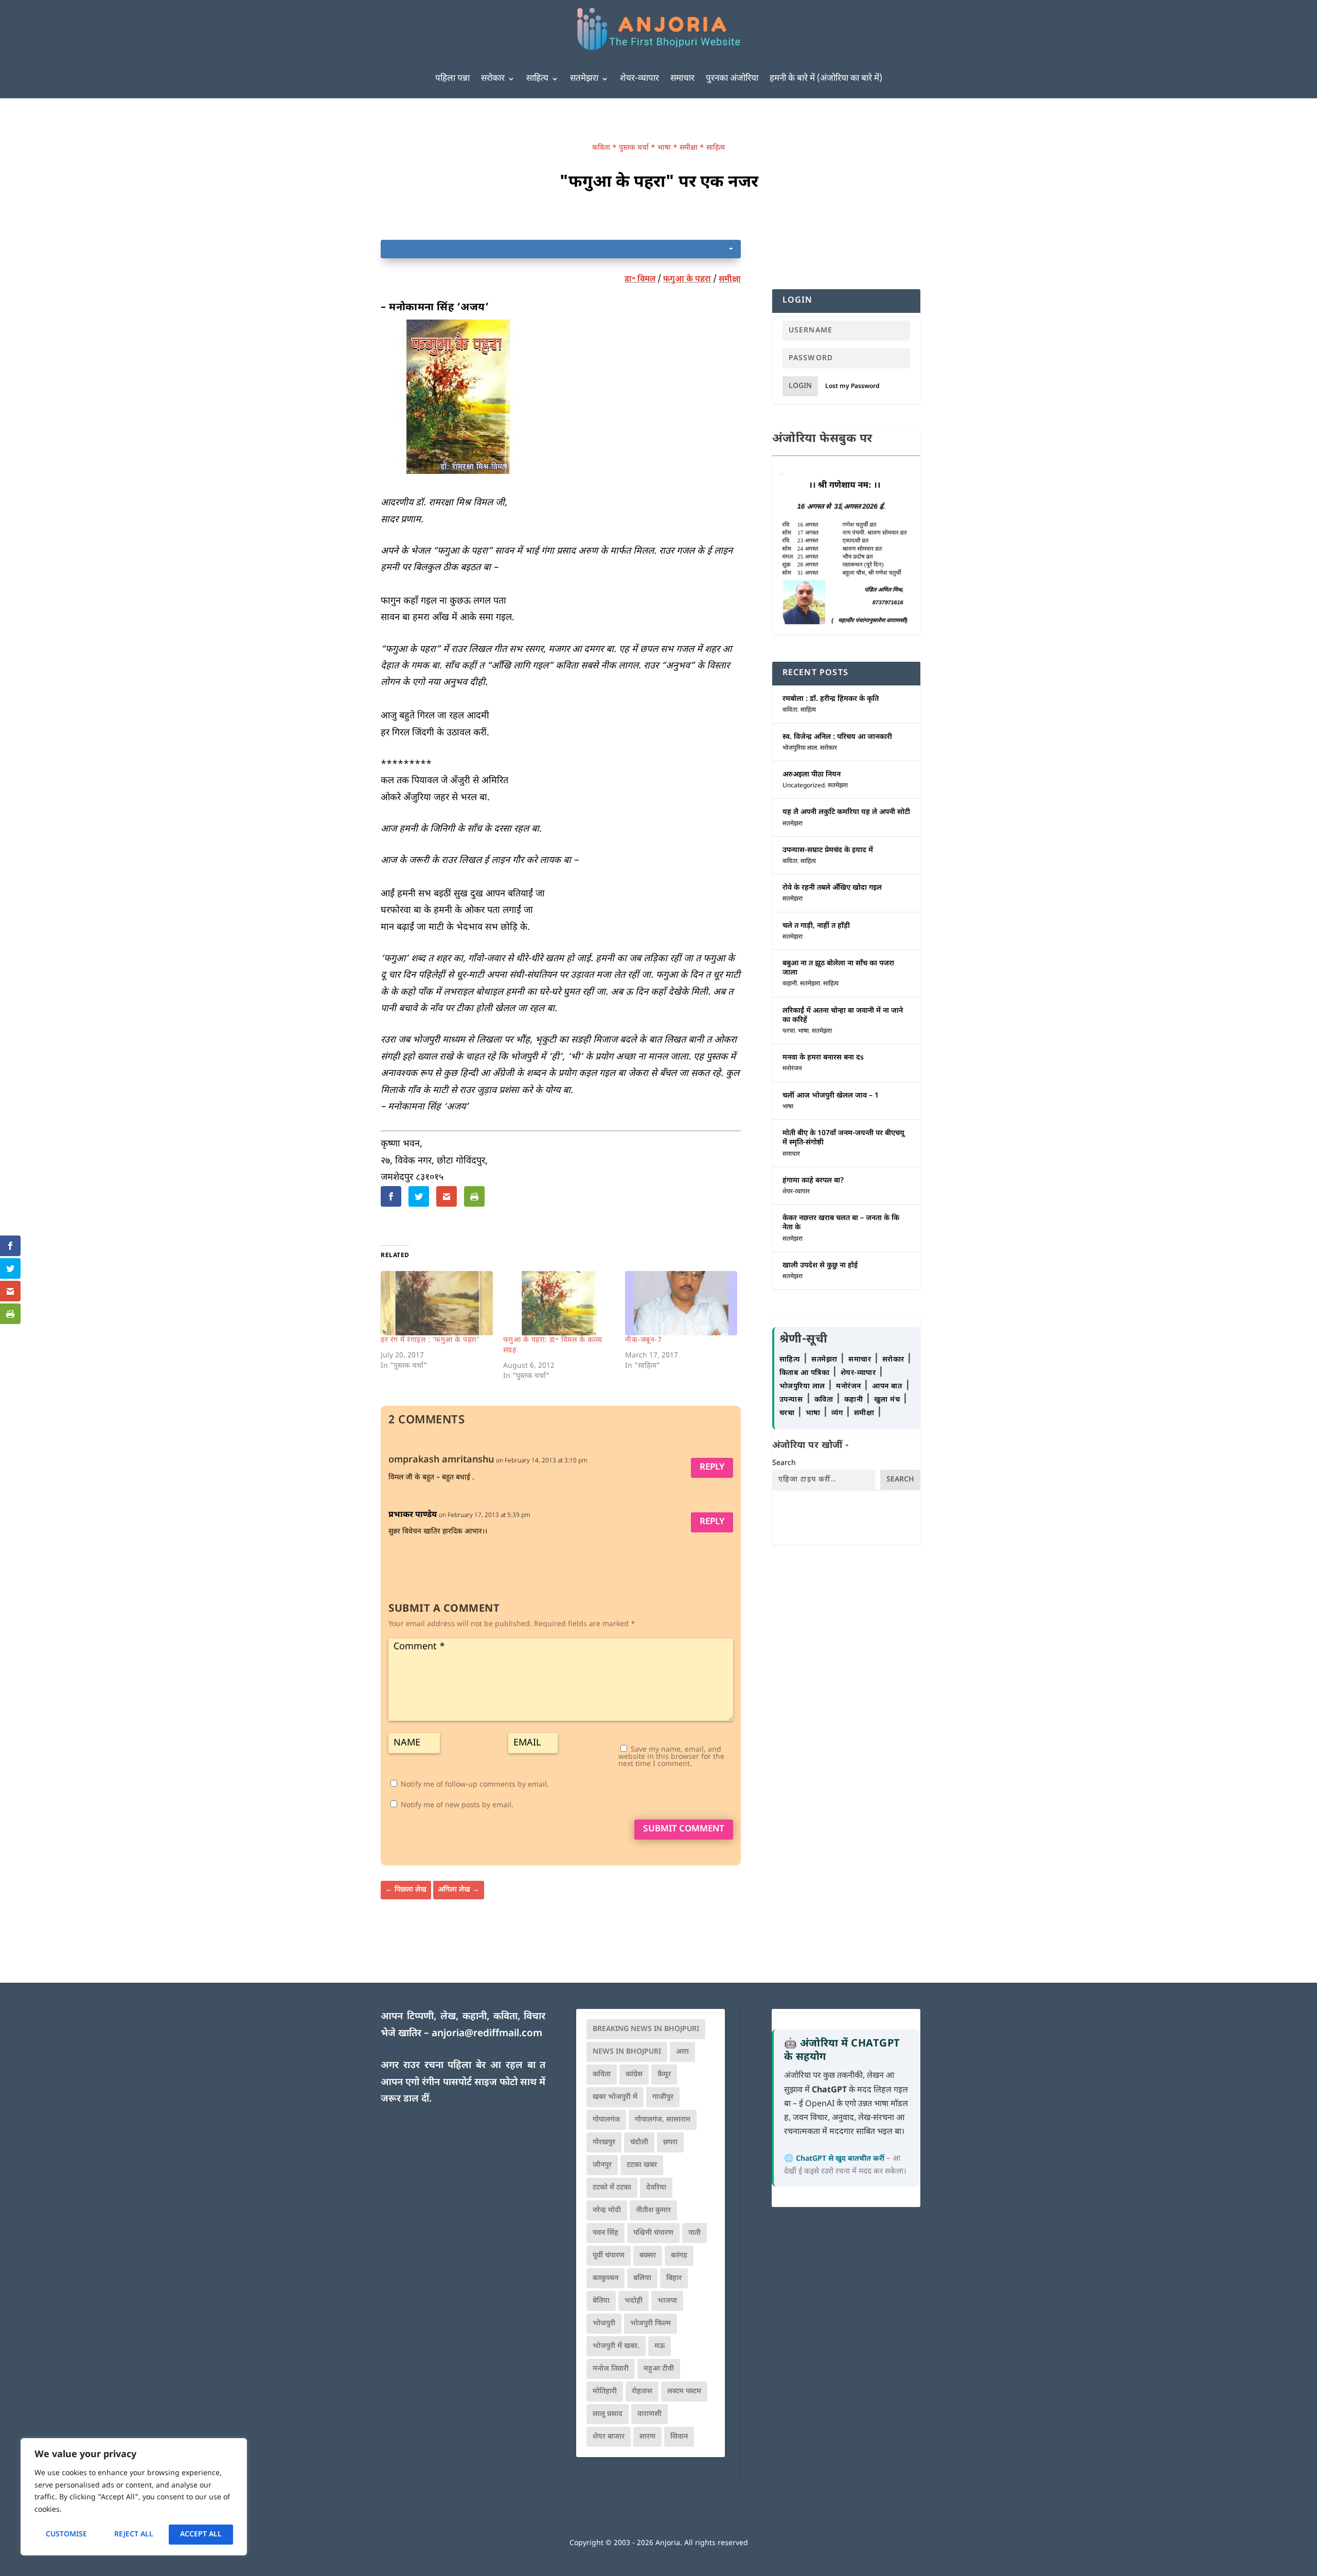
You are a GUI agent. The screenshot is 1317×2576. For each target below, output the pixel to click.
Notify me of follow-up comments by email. (475, 1785)
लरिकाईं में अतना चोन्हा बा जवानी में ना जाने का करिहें (843, 1016)
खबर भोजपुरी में (615, 2097)
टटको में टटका (612, 2188)
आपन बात (887, 1387)
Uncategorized (804, 786)
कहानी (790, 984)
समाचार (682, 79)
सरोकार (493, 79)
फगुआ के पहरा (687, 280)
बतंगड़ (679, 2256)
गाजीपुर (663, 2097)
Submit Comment (684, 1829)
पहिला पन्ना (452, 79)
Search (784, 1463)
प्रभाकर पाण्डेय (413, 1515)
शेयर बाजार (609, 2437)
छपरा (670, 2142)
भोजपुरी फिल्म (651, 2324)
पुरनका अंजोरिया (732, 79)
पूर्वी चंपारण (609, 2256)
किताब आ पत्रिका (806, 1373)
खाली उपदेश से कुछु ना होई (820, 1266)
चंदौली (639, 2142)
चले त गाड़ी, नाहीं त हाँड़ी (816, 926)
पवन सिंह (606, 2233)
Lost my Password (852, 386)
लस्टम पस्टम (684, 2392)
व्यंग (838, 1413)
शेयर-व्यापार (639, 79)
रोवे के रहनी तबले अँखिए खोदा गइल (832, 888)
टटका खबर (642, 2165)
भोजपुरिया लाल (800, 748)
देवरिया (656, 2188)
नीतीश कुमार (653, 2210)
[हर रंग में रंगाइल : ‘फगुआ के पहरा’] (437, 1303)
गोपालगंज (606, 2120)
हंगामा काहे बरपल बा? (813, 1181)
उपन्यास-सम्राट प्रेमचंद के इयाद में (828, 850)
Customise (66, 2535)
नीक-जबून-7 (643, 1340)
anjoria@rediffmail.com (487, 2034)
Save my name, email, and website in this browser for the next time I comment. (671, 1757)
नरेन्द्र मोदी (607, 2210)
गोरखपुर (604, 2142)
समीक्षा (689, 148)
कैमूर (664, 2075)
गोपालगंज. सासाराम (663, 2120)
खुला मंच (888, 1400)
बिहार (674, 2278)
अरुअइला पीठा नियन (812, 775)
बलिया (642, 2278)
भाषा (664, 148)
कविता (601, 148)
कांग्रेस (634, 2075)
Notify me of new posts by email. (457, 1805)
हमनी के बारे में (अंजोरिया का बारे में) (826, 79)
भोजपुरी (604, 2324)
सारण (647, 2437)
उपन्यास (791, 1400)
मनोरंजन (792, 1069)
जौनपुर (602, 2165)
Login (800, 386)
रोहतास (642, 2392)
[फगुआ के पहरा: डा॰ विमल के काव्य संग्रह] (559, 1303)
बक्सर (648, 2256)
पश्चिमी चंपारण (653, 2233)
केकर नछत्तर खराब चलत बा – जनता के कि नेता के (841, 1223)
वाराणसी (649, 2414)
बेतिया (601, 2301)
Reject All (134, 2535)
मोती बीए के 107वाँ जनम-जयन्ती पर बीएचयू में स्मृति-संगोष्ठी (843, 1138)
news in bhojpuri (627, 2052)
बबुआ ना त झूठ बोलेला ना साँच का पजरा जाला (838, 968)
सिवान (679, 2437)
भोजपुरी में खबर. (616, 2346)
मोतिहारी (605, 2392)
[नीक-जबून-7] (681, 1303)
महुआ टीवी (659, 2369)
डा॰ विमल (640, 280)
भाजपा (667, 2301)
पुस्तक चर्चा (634, 148)
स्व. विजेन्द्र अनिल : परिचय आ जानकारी (837, 737)
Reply (712, 1468)
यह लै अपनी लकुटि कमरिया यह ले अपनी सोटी (846, 812)
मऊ (660, 2346)
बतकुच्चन (606, 2278)
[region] (134, 2497)
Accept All (201, 2535)
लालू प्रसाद (608, 2414)
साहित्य (537, 79)
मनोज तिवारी (611, 2369)
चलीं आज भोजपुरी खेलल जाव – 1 (831, 1096)
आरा (682, 2052)
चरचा (789, 1031)
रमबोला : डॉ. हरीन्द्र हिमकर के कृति (831, 699)
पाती (695, 2233)
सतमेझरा (584, 79)
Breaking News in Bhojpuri (646, 2029)
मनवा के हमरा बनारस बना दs (823, 1058)
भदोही (634, 2301)
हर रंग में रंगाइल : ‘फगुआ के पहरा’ (430, 1340)
